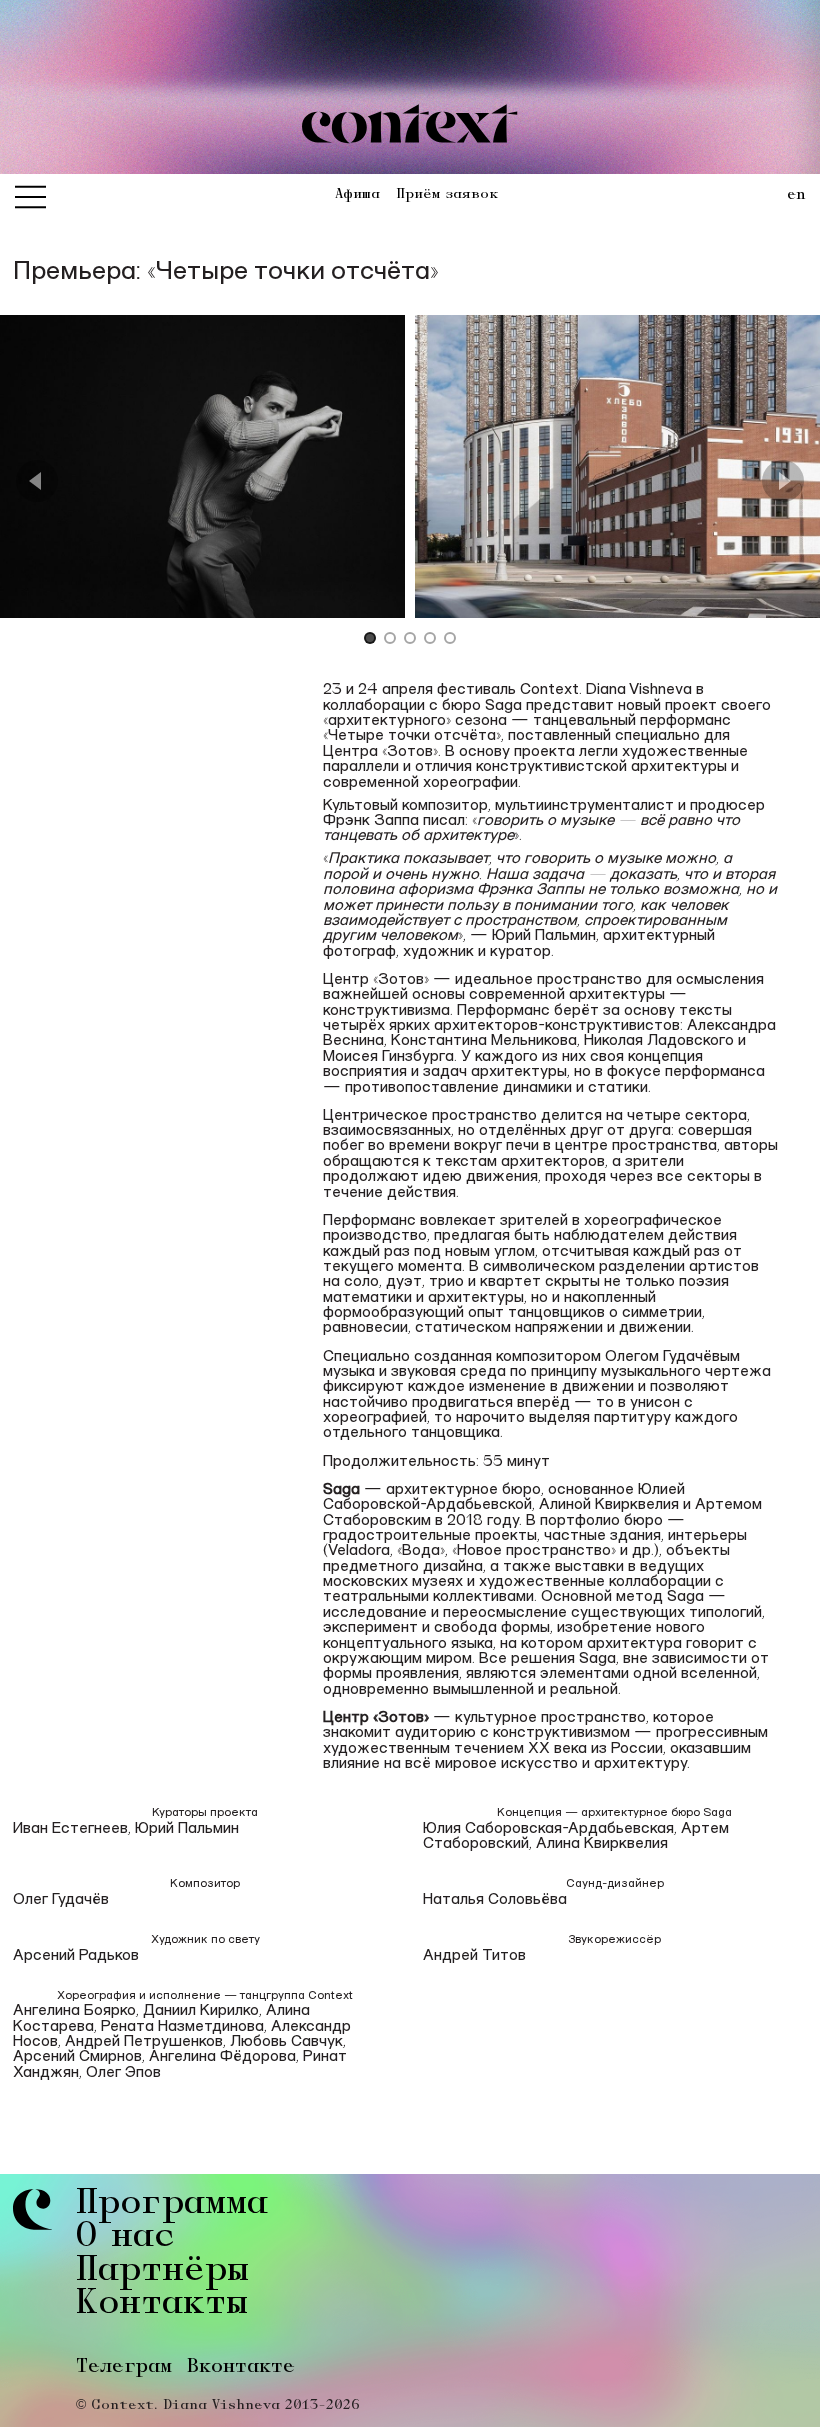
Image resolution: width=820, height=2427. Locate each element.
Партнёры (162, 2272)
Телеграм (124, 2368)
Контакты (162, 2305)
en (796, 195)
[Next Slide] (783, 481)
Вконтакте (241, 2368)
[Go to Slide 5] (450, 639)
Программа (172, 2205)
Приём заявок (447, 195)
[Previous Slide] (37, 481)
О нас (125, 2238)
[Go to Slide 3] (410, 639)
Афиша (357, 195)
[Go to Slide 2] (390, 639)
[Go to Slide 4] (430, 639)
